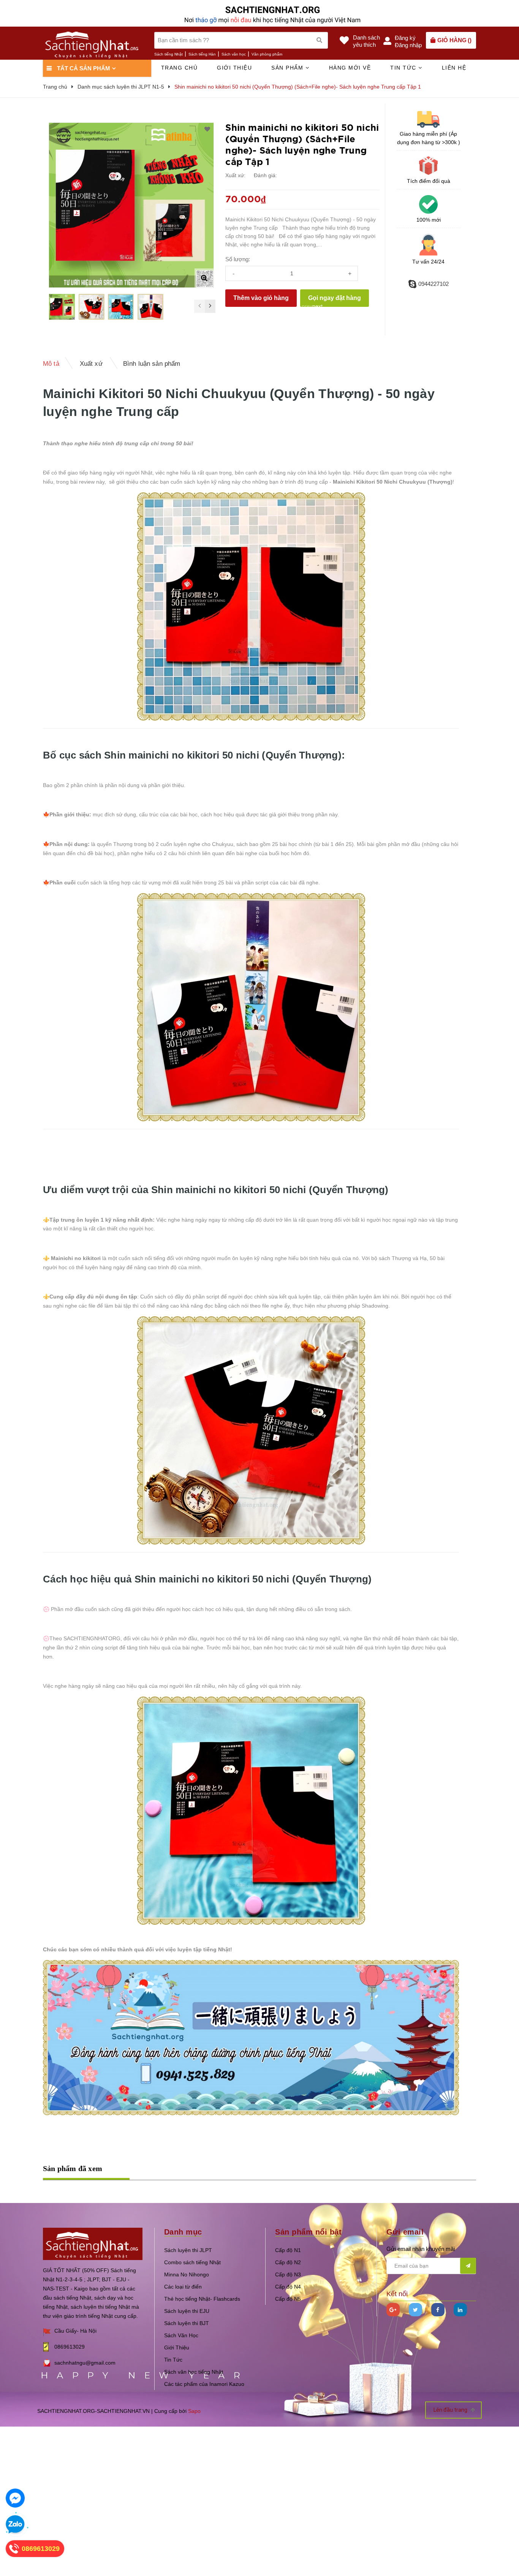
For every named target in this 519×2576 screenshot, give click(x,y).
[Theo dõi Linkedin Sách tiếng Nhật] (460, 2310)
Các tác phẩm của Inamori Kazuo (204, 2384)
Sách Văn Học (181, 2335)
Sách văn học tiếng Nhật (194, 2372)
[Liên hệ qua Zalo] (15, 2525)
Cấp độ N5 (288, 2299)
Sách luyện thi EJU (187, 2311)
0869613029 (70, 2347)
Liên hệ (454, 68)
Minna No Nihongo (187, 2274)
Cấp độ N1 (288, 2250)
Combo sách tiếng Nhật (192, 2262)
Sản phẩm (288, 68)
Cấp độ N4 (288, 2287)
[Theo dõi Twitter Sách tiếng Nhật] (415, 2310)
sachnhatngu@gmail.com (85, 2363)
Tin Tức (173, 2360)
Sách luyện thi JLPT (188, 2250)
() (454, 40)
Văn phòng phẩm (267, 54)
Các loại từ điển (183, 2287)
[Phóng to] (204, 278)
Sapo (194, 2411)
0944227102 (434, 284)
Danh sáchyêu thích (366, 41)
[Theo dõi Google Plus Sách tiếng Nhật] (393, 2310)
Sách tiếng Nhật (169, 54)
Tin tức (404, 68)
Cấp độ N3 (288, 2274)
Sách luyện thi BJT (187, 2323)
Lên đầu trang (451, 2410)
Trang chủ (180, 68)
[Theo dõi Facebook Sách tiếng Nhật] (438, 2310)
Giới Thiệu (177, 2347)
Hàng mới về (350, 68)
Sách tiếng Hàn (202, 54)
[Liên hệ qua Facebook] (15, 2498)
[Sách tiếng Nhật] (93, 2243)
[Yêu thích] (207, 129)
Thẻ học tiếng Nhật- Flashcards (202, 2299)
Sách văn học (234, 54)
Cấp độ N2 (288, 2262)
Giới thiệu (234, 68)
